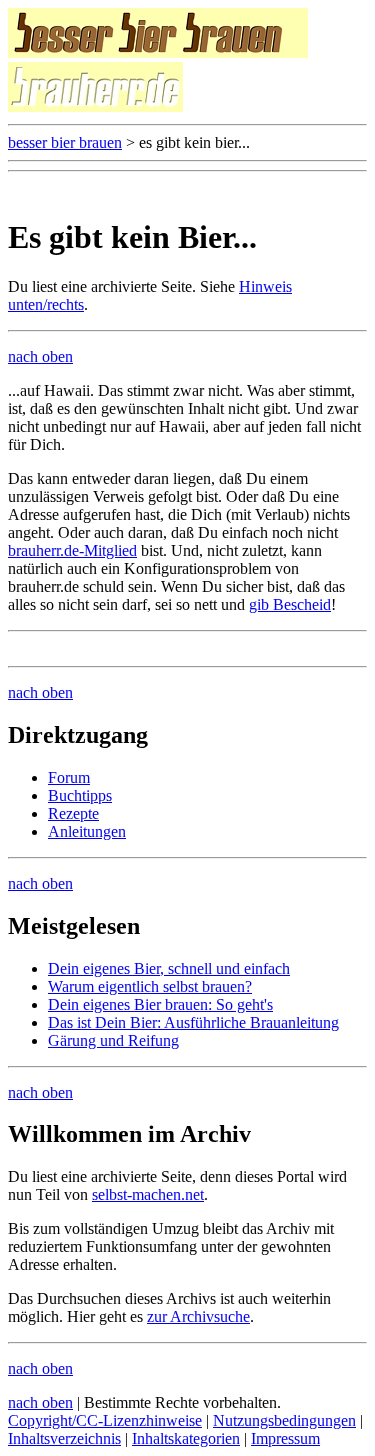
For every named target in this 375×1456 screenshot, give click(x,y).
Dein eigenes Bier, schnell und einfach (169, 968)
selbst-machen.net (148, 1194)
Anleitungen (87, 831)
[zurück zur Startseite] (158, 52)
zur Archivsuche (198, 1316)
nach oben (40, 356)
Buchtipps (80, 795)
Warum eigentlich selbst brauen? (150, 986)
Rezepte (73, 813)
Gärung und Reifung (113, 1040)
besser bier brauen (65, 142)
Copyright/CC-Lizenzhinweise (105, 1420)
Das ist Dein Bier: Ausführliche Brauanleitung (193, 1022)
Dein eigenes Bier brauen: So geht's (160, 1004)
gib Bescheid (290, 604)
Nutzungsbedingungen (284, 1420)
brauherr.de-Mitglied (72, 550)
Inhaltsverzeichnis (64, 1438)
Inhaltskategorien (186, 1438)
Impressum (285, 1438)
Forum (69, 777)
